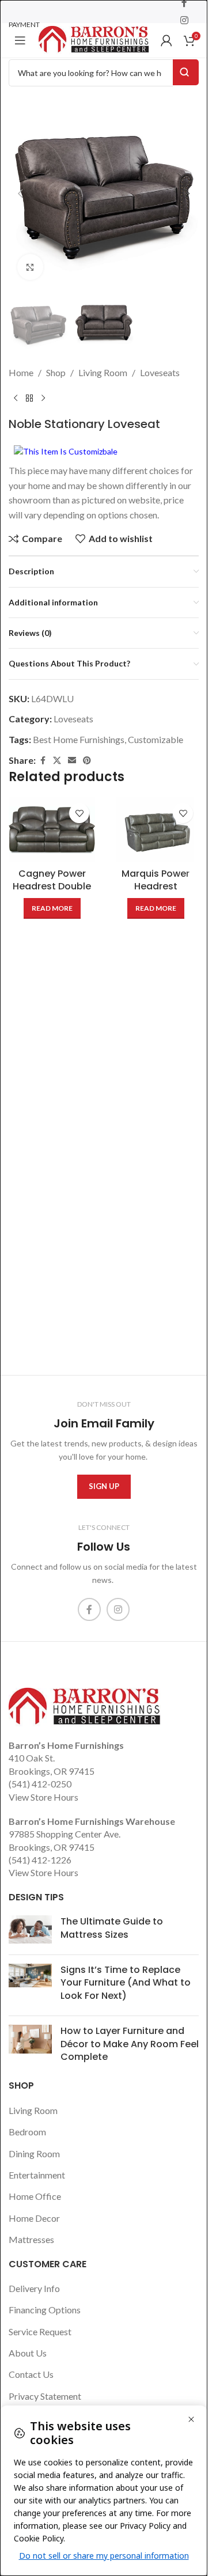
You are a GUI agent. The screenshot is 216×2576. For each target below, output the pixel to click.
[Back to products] (29, 399)
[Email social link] (72, 761)
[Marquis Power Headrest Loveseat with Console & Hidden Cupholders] (156, 830)
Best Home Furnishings (79, 739)
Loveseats (160, 372)
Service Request (40, 2331)
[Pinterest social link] (87, 761)
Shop (56, 372)
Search (186, 72)
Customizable (156, 739)
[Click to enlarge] (30, 267)
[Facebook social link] (43, 761)
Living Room (103, 372)
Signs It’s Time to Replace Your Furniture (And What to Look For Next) (126, 1983)
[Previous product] (16, 399)
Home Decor (34, 2218)
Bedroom (27, 2132)
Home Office (35, 2196)
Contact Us (31, 2374)
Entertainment (37, 2175)
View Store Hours (43, 1797)
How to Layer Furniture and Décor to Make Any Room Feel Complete (130, 2044)
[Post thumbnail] (30, 1931)
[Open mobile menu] (20, 40)
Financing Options (45, 2310)
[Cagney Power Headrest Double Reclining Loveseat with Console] (52, 830)
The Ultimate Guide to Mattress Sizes (112, 1928)
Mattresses (31, 2239)
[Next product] (43, 399)
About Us (28, 2353)
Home (21, 372)
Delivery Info (34, 2288)
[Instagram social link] (184, 20)
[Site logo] (94, 39)
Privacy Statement (45, 2396)
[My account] (166, 40)
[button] (20, 194)
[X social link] (57, 761)
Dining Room (34, 2153)
